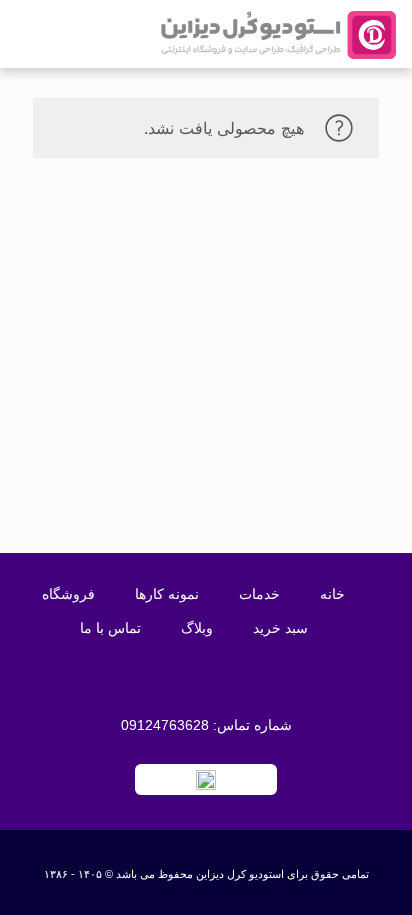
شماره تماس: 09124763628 (206, 725)
